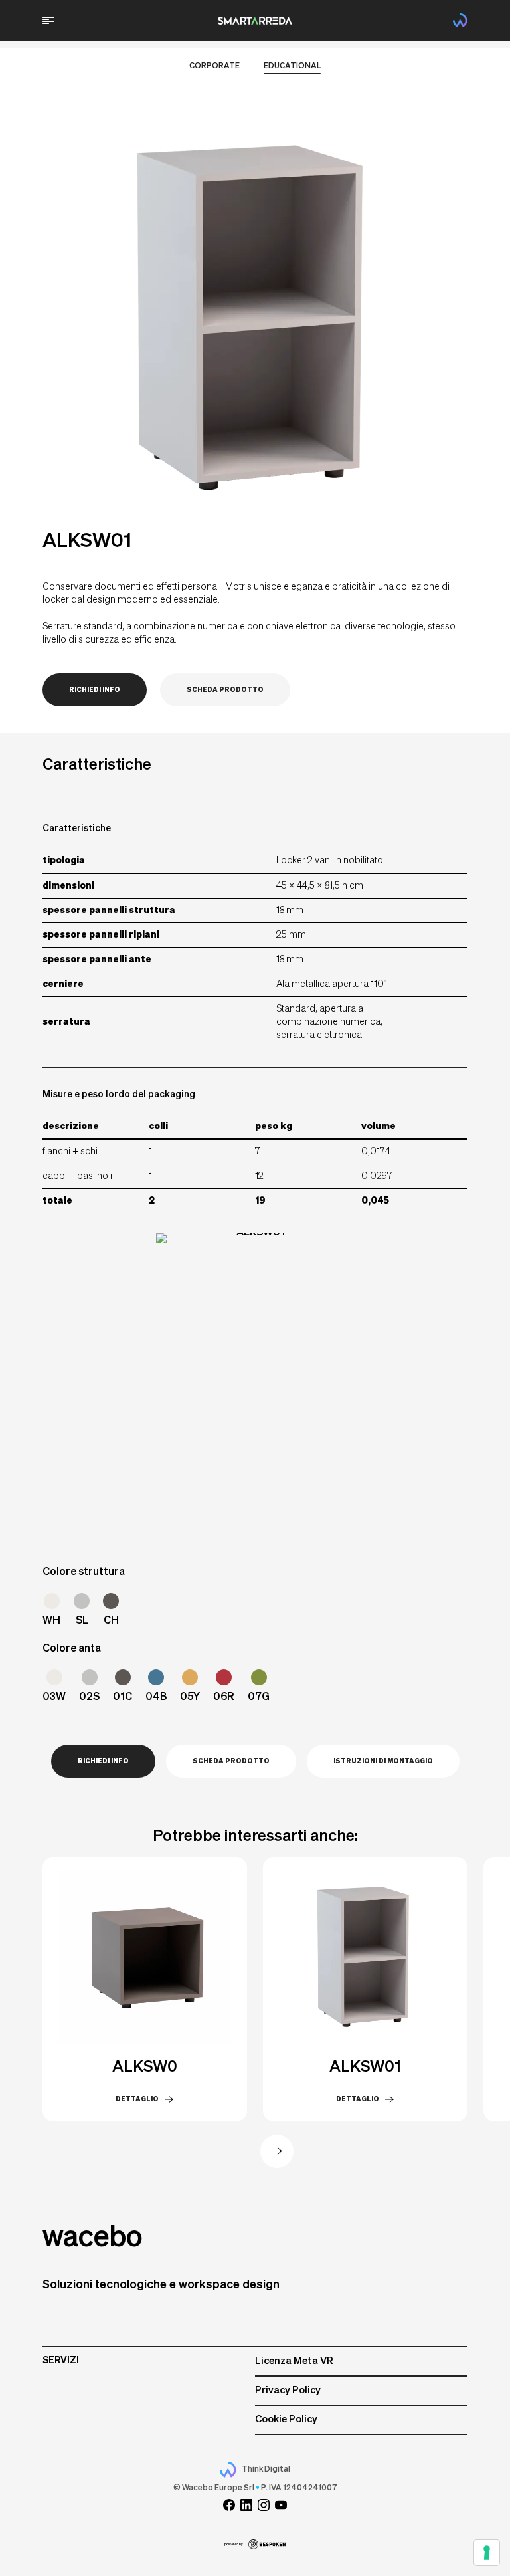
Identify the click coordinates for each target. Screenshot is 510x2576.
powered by (234, 2544)
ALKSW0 (145, 2067)
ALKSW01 (365, 2067)
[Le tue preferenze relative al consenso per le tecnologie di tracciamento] (487, 2553)
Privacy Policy (288, 2390)
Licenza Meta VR (294, 2361)
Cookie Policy (286, 2419)
